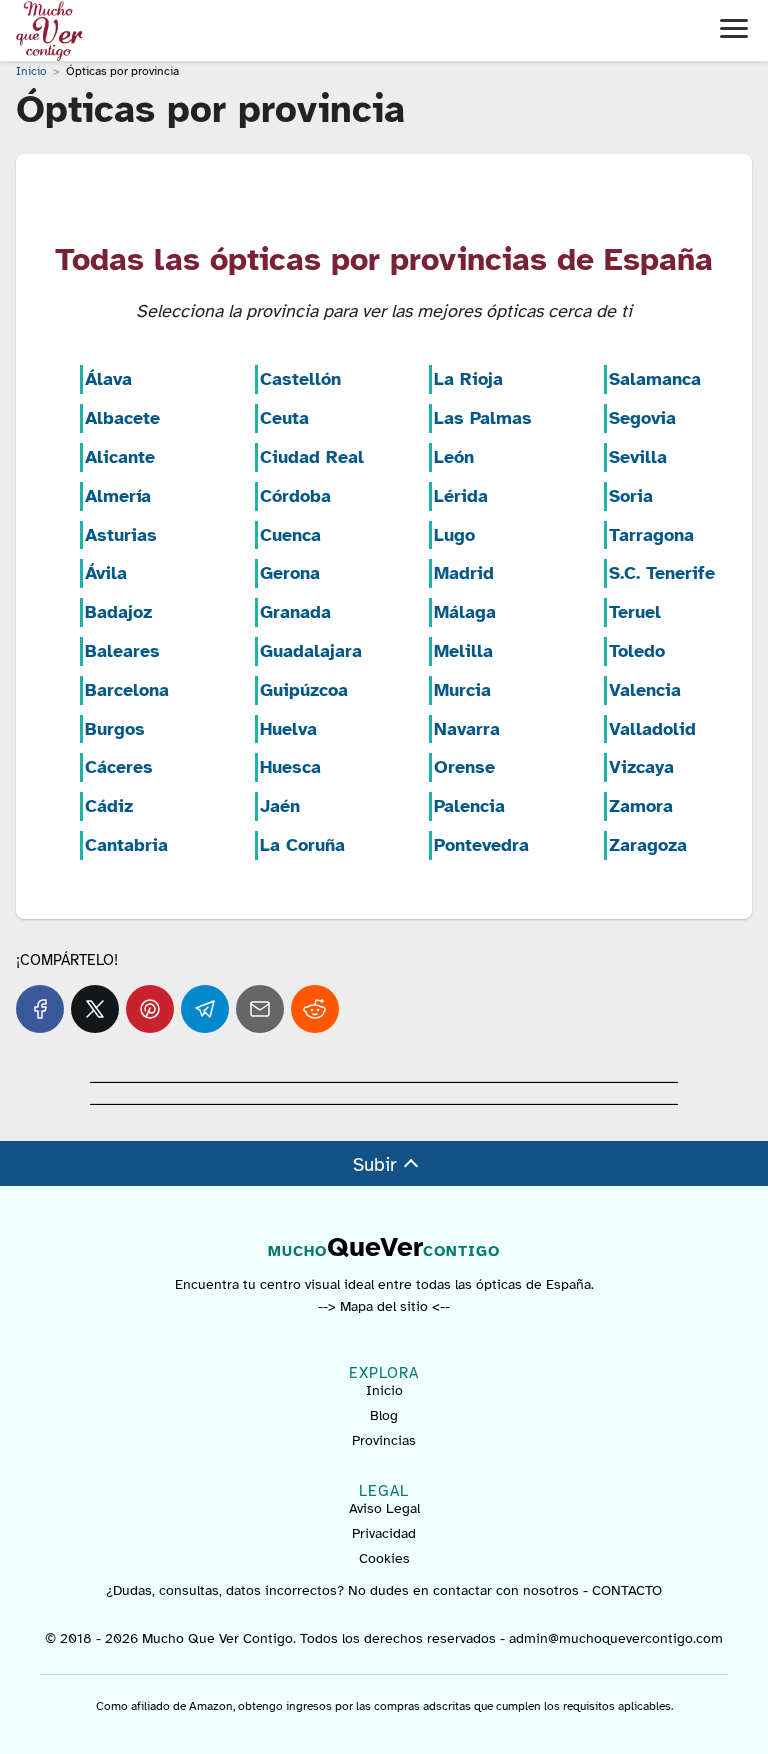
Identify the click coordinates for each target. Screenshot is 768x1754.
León (454, 457)
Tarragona (651, 535)
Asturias (121, 535)
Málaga (465, 612)
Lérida (461, 496)
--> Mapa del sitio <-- (384, 1306)
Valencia (645, 690)
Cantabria (126, 845)
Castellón (300, 379)
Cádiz (109, 806)
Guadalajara (311, 651)
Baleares (122, 651)
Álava (108, 379)
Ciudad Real (312, 457)
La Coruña (302, 845)
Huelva (288, 729)
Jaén (280, 806)
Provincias (384, 1440)
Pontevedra (481, 845)
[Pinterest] (150, 1009)
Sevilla (638, 457)
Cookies (384, 1558)
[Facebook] (40, 1009)
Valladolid (652, 729)
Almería (118, 496)
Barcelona (127, 690)
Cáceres (119, 767)
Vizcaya (641, 767)
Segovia (642, 418)
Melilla (463, 651)
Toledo (637, 651)
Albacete (122, 418)
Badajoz (118, 612)
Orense (464, 767)
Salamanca (655, 379)
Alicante (120, 457)
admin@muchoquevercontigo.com (616, 1638)
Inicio (384, 1390)
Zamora (641, 806)
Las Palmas (483, 418)
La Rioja (468, 379)
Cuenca (290, 535)
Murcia (462, 690)
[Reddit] (315, 1009)
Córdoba (295, 496)
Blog (384, 1415)
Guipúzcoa (304, 690)
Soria (631, 496)
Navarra (467, 729)
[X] (95, 1009)
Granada (295, 612)
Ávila (106, 573)
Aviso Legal (384, 1508)
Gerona (290, 573)
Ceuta (284, 418)
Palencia (469, 806)
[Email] (260, 1009)
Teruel (635, 612)
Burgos (115, 729)
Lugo (454, 535)
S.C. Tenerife (662, 573)
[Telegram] (205, 1009)
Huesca (290, 767)
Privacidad (384, 1533)
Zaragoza (648, 845)
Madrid (464, 573)
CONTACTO (627, 1590)
